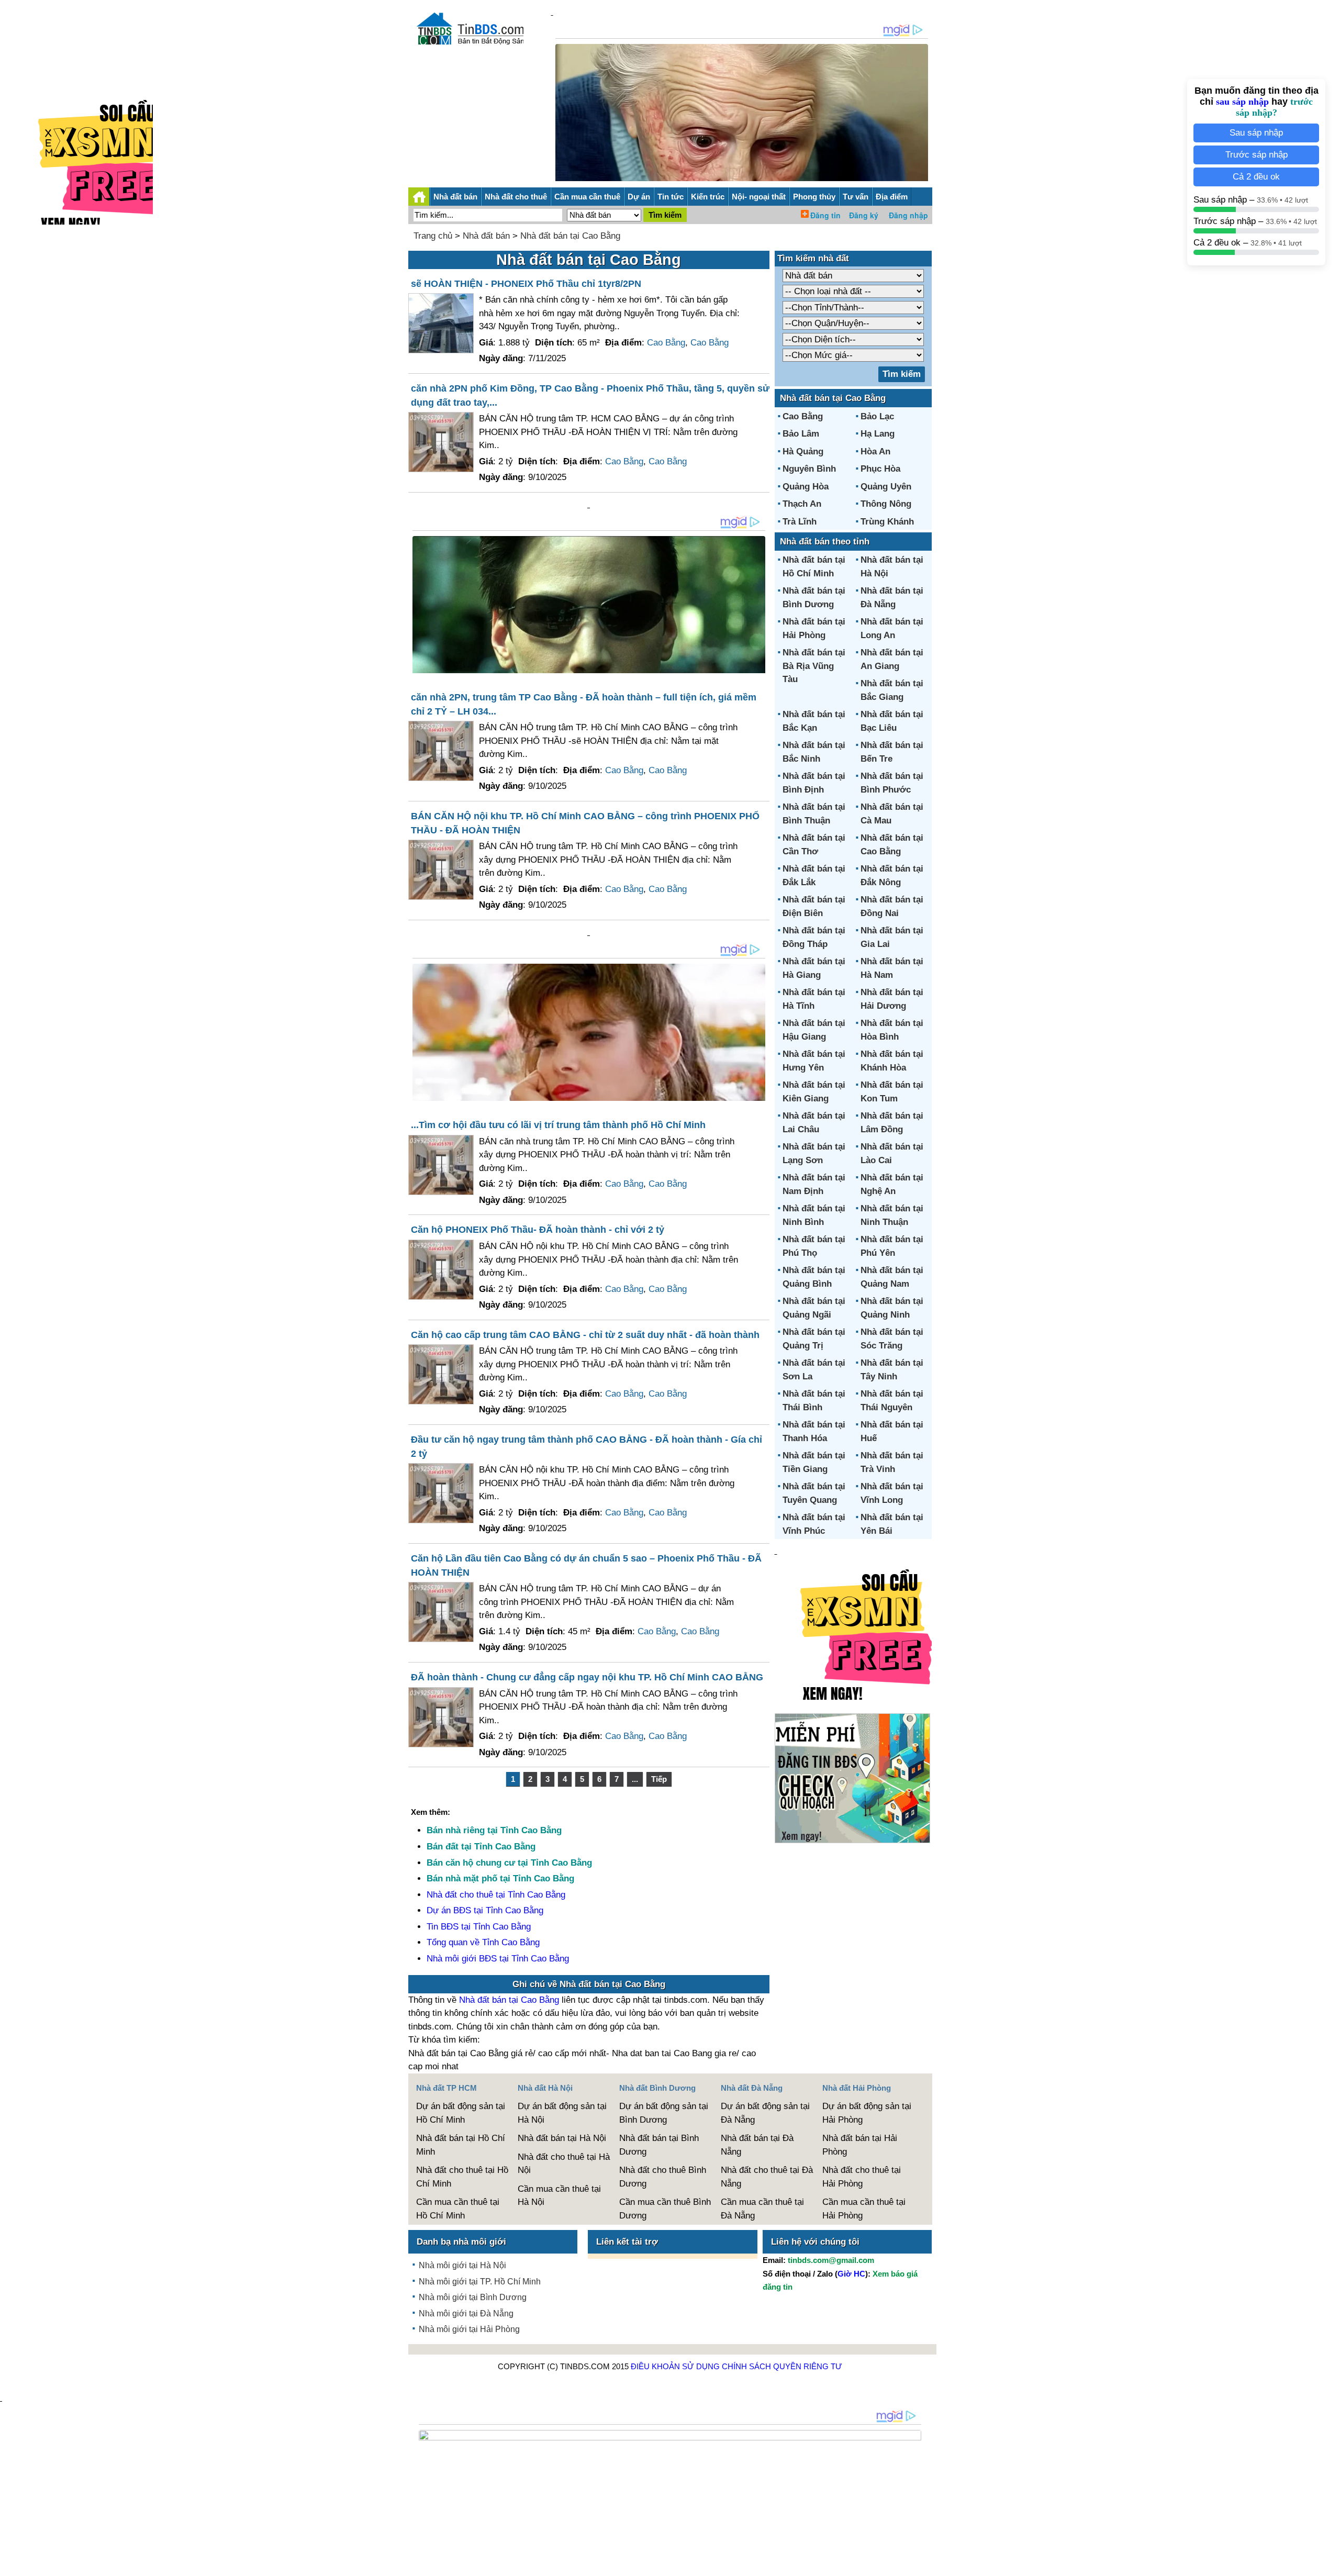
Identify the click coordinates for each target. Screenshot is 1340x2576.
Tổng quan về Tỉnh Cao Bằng (483, 1942)
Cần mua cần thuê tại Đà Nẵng (762, 2209)
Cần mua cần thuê (587, 197)
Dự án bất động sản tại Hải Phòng (867, 2113)
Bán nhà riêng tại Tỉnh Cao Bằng (494, 1830)
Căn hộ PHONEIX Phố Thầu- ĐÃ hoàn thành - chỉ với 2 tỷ (538, 1230)
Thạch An (802, 504)
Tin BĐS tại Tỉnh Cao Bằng (479, 1927)
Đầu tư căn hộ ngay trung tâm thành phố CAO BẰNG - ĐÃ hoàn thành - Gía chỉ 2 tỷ (587, 1447)
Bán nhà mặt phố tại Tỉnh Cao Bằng (500, 1878)
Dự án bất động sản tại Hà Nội (562, 2113)
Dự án (639, 197)
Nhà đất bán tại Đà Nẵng (757, 2145)
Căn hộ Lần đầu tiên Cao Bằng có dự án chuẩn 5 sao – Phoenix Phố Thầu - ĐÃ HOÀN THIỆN (586, 1565)
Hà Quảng (803, 451)
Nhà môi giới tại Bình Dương (473, 2297)
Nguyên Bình (809, 469)
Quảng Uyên (886, 487)
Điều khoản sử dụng (675, 2366)
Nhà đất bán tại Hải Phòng (860, 2145)
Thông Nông (886, 504)
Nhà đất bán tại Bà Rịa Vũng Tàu (814, 666)
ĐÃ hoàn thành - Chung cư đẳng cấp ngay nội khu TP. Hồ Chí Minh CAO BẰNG (587, 1677)
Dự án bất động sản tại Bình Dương (664, 2113)
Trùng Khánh (887, 522)
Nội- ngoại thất (759, 197)
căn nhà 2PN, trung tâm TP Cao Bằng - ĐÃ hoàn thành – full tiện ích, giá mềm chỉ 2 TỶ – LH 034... (584, 704)
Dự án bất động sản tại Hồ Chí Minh (461, 2113)
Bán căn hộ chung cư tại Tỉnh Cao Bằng (509, 1863)
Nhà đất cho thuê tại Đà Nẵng (767, 2177)
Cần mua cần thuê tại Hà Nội (559, 2196)
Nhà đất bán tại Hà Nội (562, 2138)
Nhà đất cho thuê (516, 197)
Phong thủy (814, 197)
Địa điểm (892, 197)
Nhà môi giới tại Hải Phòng (469, 2329)
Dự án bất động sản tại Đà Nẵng (765, 2113)
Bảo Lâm (801, 434)
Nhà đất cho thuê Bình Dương (663, 2177)
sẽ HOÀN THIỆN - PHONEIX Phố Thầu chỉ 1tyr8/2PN (526, 284)
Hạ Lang (878, 434)
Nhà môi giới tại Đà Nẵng (466, 2313)
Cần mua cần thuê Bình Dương (665, 2209)
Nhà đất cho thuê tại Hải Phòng (862, 2177)
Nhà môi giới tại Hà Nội (462, 2265)
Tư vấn (856, 197)
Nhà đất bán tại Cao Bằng (570, 236)
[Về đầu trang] (1330, 2563)
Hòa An (875, 451)
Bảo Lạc (877, 416)
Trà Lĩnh (800, 522)
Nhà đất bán (455, 197)
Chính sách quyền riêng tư (782, 2366)
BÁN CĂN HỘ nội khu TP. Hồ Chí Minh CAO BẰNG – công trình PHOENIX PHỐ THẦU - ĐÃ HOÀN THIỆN (585, 823)
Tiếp (659, 1779)
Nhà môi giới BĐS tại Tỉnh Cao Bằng (498, 1959)
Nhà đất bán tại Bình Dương (659, 2145)
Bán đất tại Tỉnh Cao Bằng (481, 1847)
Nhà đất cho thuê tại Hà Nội (564, 2164)
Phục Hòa (880, 469)
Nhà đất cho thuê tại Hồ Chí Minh (462, 2177)
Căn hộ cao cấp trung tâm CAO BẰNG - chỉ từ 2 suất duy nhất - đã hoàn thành (585, 1335)
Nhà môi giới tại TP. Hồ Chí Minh (480, 2282)
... (635, 1779)
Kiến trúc (708, 197)
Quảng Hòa (806, 487)
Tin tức (671, 197)
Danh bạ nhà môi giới (461, 2242)
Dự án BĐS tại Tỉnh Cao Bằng (485, 1910)
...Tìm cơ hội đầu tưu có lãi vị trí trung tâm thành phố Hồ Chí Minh (558, 1125)
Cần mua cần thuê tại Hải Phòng (864, 2209)
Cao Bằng (666, 343)
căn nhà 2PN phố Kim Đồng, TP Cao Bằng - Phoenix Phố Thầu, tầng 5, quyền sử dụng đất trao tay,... (590, 395)
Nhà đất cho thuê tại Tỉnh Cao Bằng (496, 1895)
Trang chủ (433, 236)
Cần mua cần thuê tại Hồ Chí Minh (458, 2209)
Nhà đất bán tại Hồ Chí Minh (461, 2145)
